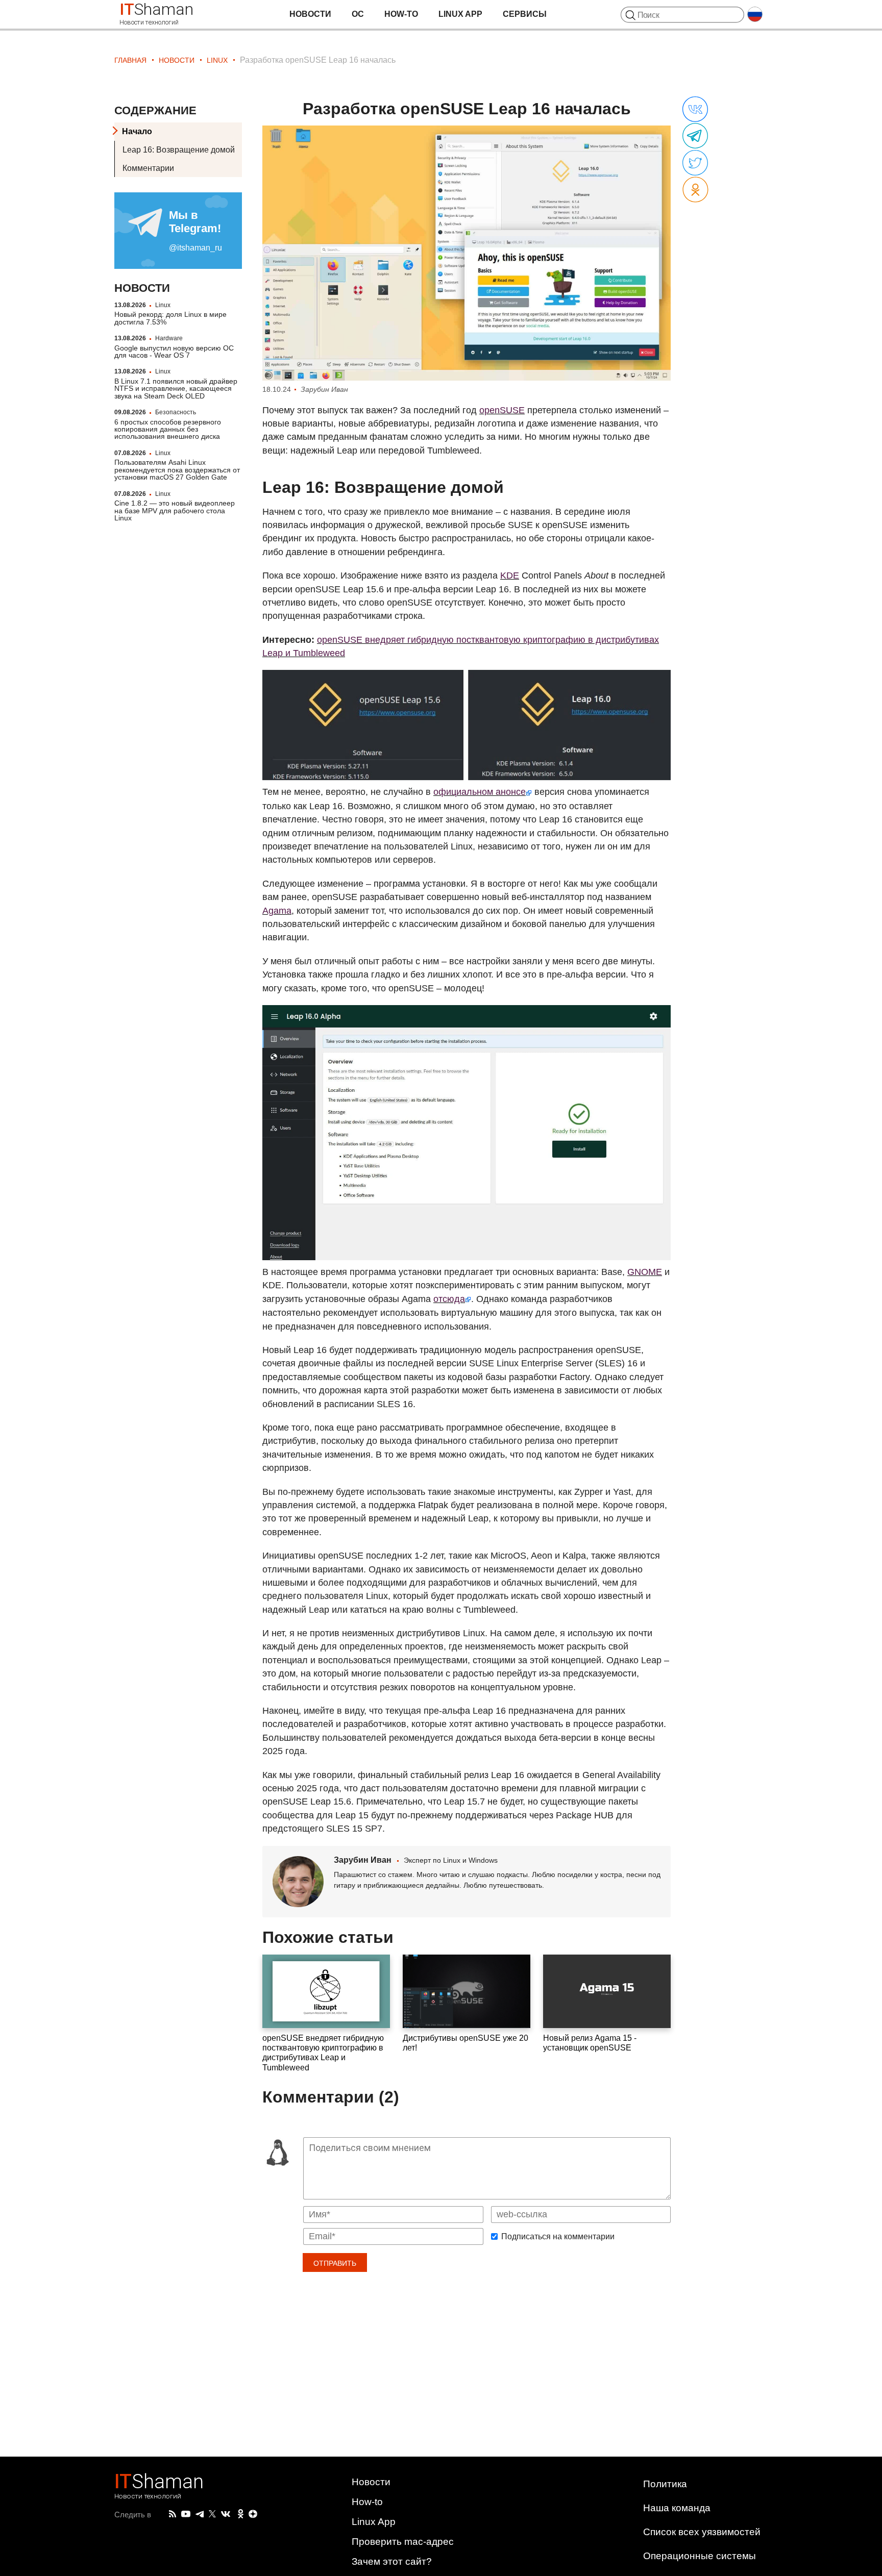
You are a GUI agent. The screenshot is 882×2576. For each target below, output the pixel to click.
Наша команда (677, 2508)
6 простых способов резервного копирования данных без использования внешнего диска (168, 429)
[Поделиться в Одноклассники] (695, 190)
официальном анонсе (480, 792)
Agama (277, 911)
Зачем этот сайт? (392, 2561)
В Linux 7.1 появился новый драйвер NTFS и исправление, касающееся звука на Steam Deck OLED (176, 389)
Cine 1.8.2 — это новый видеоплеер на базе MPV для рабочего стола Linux (175, 510)
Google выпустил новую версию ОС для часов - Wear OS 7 (174, 352)
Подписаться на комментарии (558, 2237)
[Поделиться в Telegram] (695, 136)
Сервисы (525, 14)
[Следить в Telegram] (200, 2514)
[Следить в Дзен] (253, 2515)
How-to (401, 14)
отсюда (449, 1299)
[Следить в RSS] (173, 2514)
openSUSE (502, 410)
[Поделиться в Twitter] (695, 163)
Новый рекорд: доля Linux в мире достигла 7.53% (170, 318)
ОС (358, 14)
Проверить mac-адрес (403, 2542)
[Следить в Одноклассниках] (241, 2514)
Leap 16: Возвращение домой (179, 150)
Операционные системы (700, 2556)
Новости (310, 14)
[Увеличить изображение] (467, 253)
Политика (665, 2484)
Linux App (460, 14)
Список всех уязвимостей (702, 2532)
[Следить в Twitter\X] (212, 2514)
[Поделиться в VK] (695, 110)
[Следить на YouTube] (186, 2515)
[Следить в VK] (226, 2514)
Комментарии (148, 168)
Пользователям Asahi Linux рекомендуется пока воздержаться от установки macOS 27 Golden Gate (177, 470)
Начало (137, 131)
